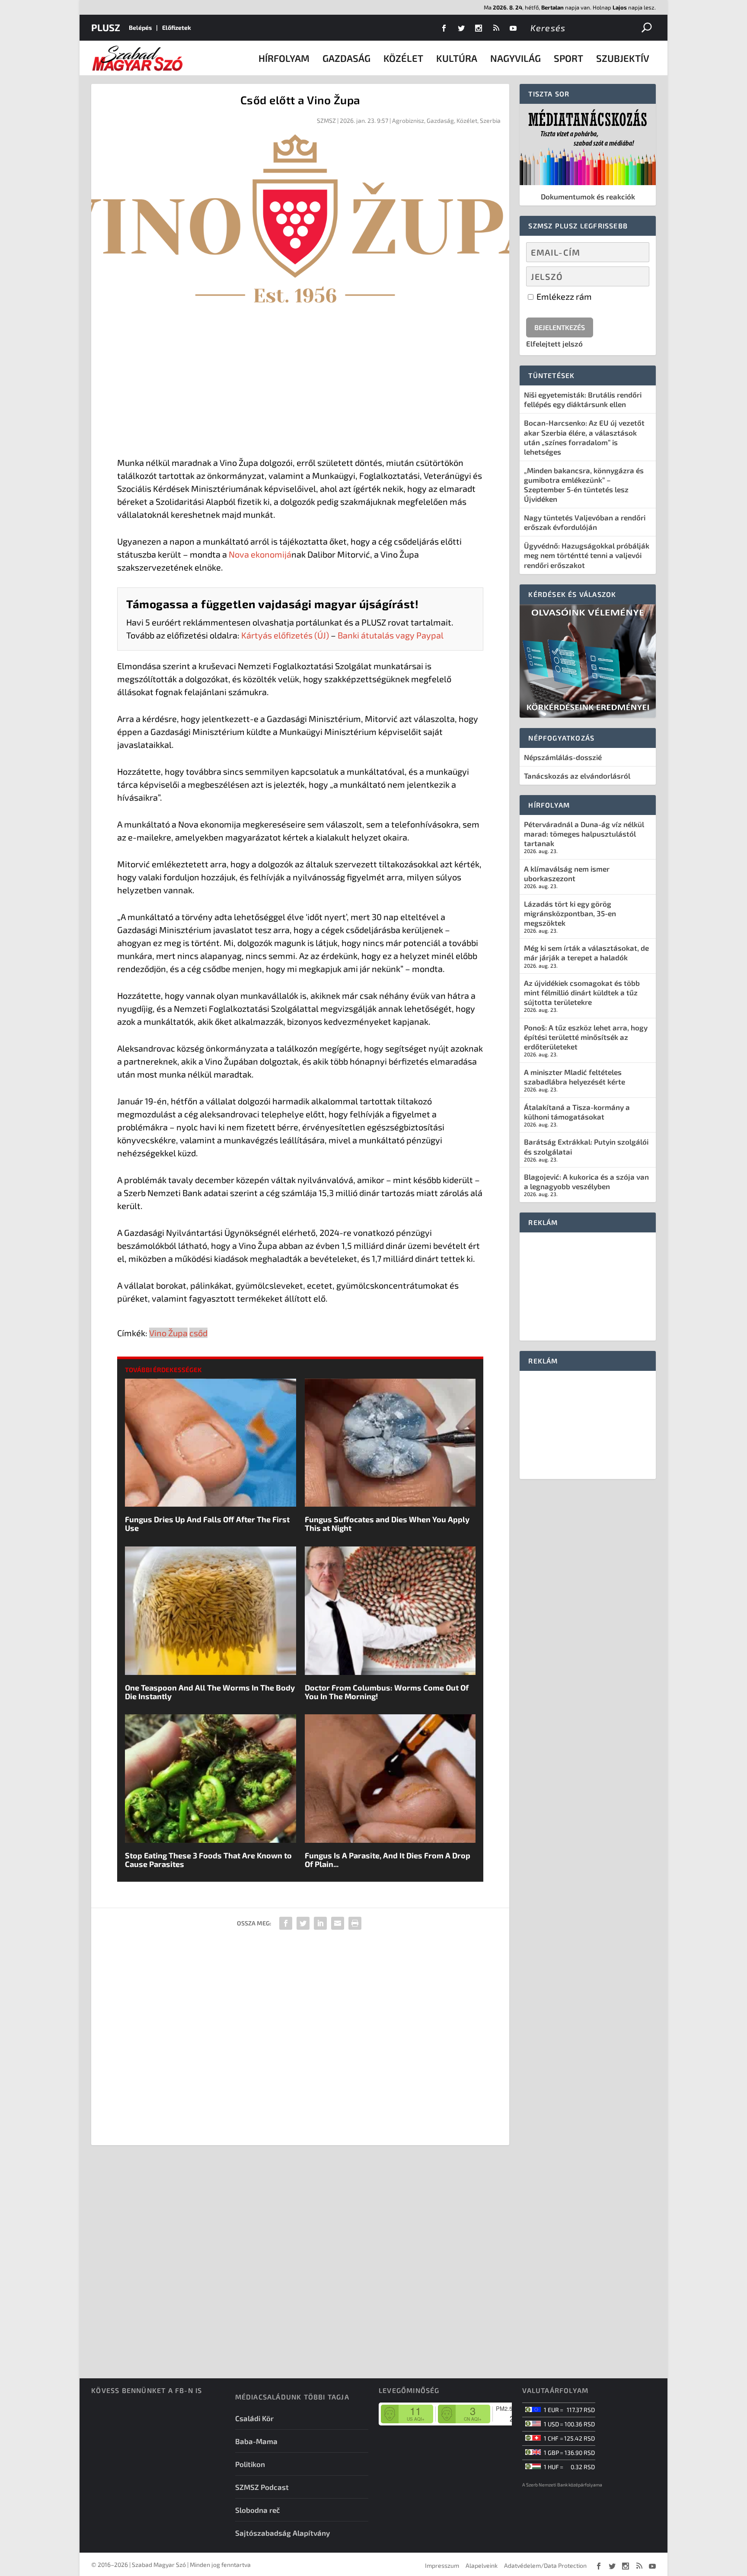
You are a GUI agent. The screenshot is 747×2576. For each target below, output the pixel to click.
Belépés (140, 27)
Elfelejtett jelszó (554, 343)
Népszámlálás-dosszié (563, 757)
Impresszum (442, 2565)
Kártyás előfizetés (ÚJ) (285, 635)
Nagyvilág (516, 58)
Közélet (403, 58)
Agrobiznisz (408, 120)
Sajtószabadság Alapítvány (283, 2533)
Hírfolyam (284, 58)
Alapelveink (482, 2565)
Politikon (250, 2464)
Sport (568, 58)
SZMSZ (326, 120)
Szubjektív (623, 58)
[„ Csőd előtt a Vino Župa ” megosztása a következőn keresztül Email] (338, 1923)
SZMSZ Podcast (262, 2487)
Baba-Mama (256, 2441)
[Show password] (635, 276)
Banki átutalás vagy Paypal (391, 635)
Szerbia (490, 120)
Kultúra (457, 58)
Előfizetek (177, 27)
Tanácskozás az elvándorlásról (577, 776)
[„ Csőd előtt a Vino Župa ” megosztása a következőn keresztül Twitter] (303, 1923)
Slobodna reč (258, 2510)
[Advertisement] (300, 382)
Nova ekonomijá (260, 554)
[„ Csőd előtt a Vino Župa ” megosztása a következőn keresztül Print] (355, 1923)
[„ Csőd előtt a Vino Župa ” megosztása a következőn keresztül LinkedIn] (320, 1923)
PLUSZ (106, 27)
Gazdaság (346, 58)
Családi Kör (254, 2418)
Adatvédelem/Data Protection (545, 2565)
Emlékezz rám (563, 296)
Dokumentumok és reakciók (588, 196)
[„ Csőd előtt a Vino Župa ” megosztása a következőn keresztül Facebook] (286, 1923)
